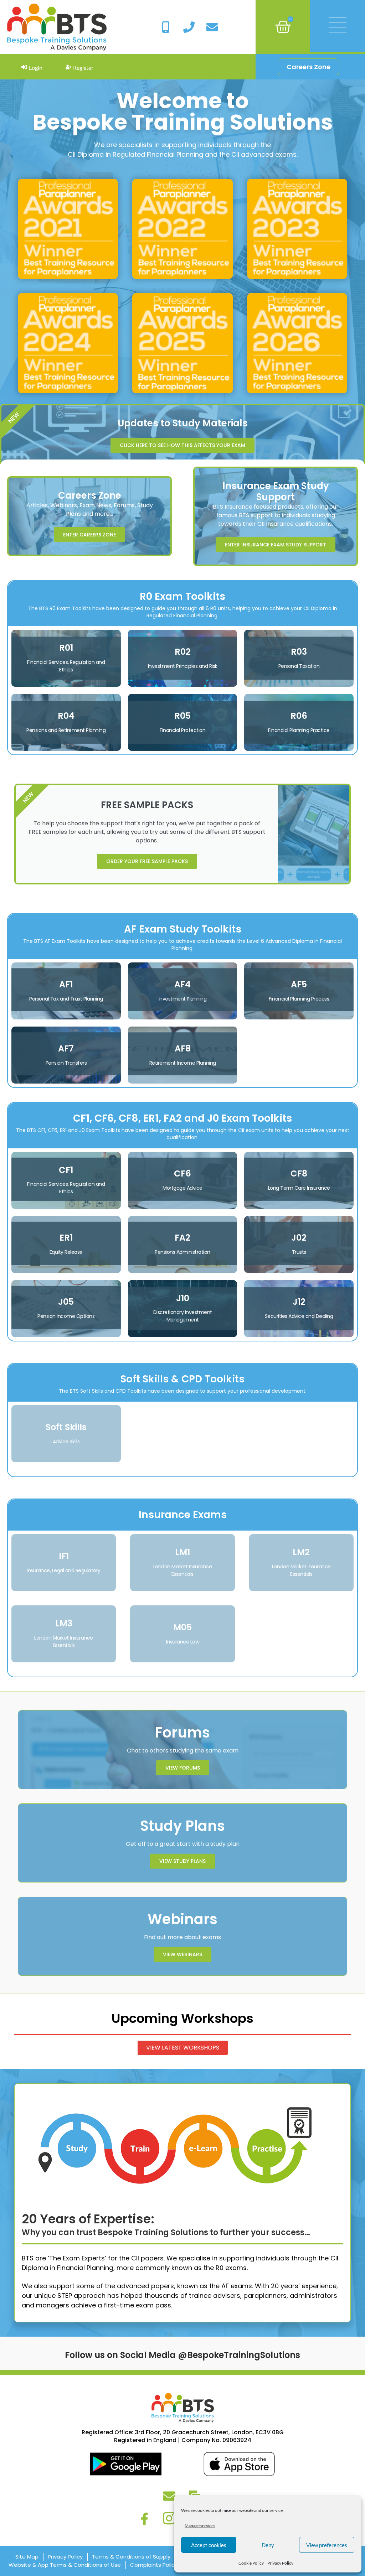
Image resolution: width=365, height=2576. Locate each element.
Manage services (200, 2526)
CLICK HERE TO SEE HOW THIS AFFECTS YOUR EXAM (182, 445)
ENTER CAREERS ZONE (89, 535)
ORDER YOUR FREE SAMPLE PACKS (147, 861)
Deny (268, 2545)
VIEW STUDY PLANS (182, 1861)
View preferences (327, 2545)
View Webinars (182, 1954)
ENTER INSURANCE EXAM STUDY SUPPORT (276, 545)
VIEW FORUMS (183, 1768)
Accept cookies (209, 2545)
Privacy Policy (280, 2563)
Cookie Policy (251, 2563)
